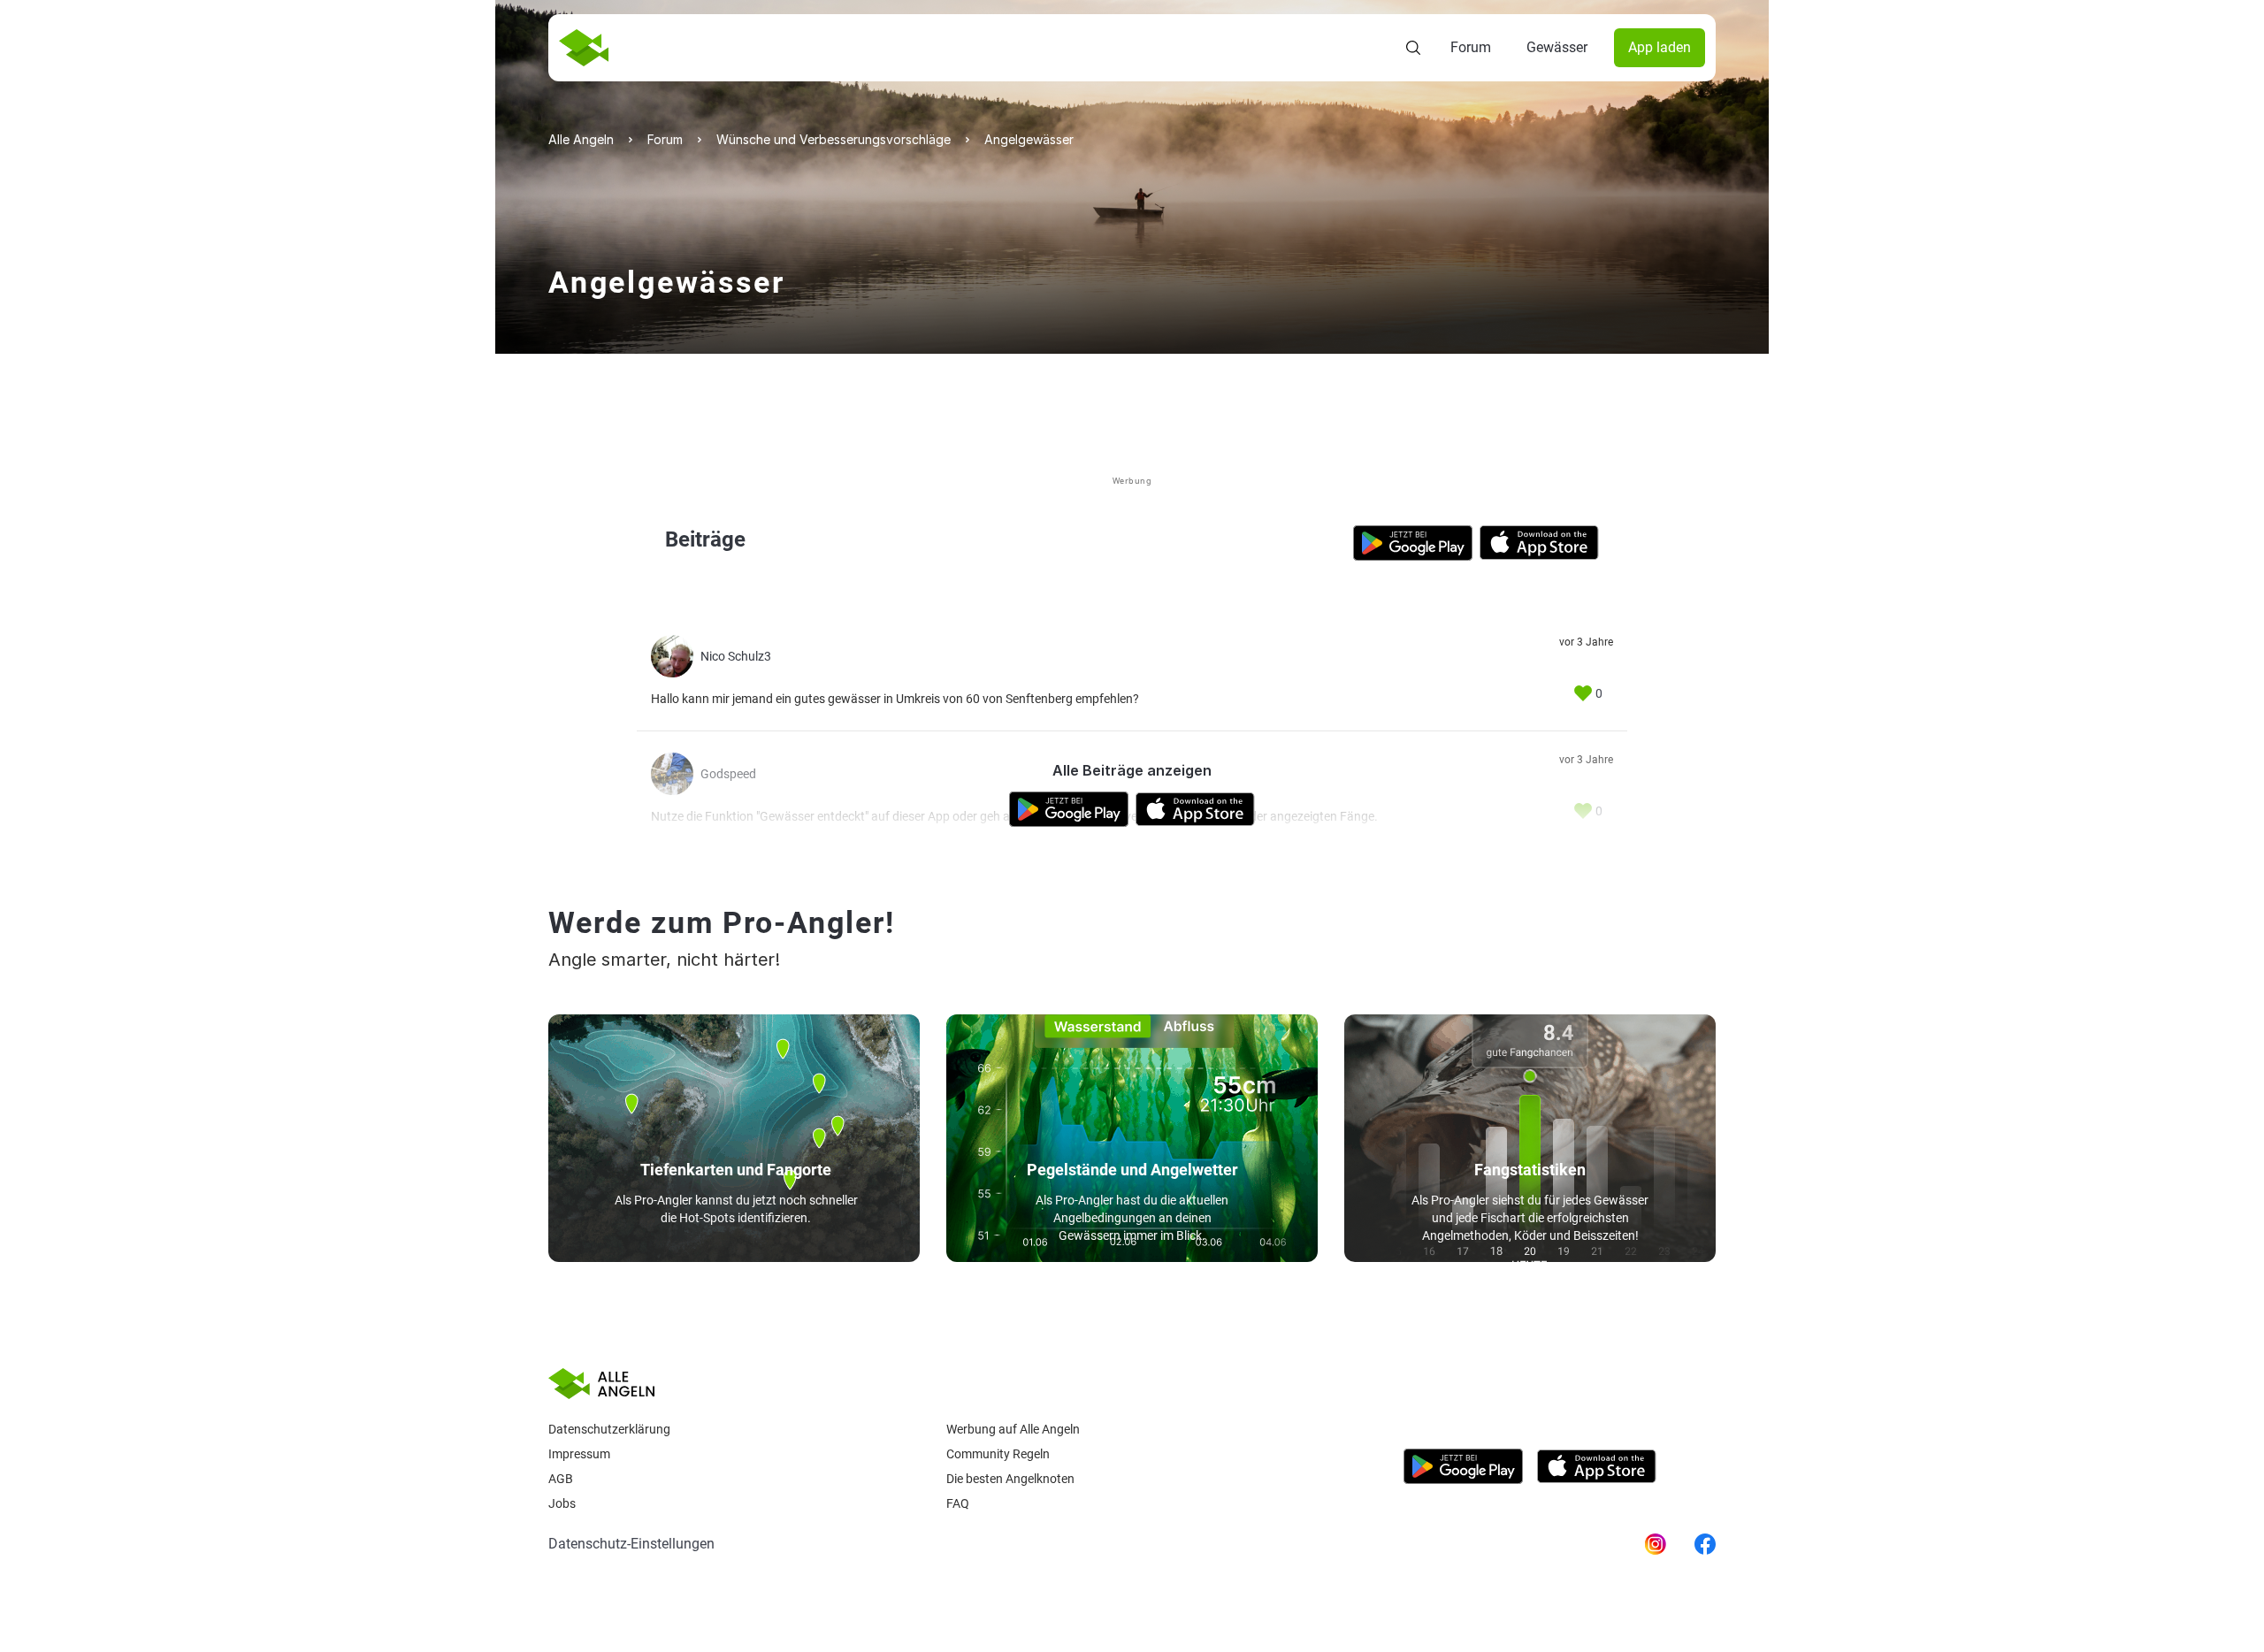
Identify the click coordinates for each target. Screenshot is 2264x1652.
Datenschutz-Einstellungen (631, 1544)
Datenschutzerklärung (609, 1429)
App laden (1660, 47)
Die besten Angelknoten (1010, 1479)
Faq (958, 1503)
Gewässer (1557, 47)
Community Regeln (998, 1454)
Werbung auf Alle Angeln (1013, 1429)
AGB (561, 1479)
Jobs (562, 1503)
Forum (1471, 47)
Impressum (579, 1454)
